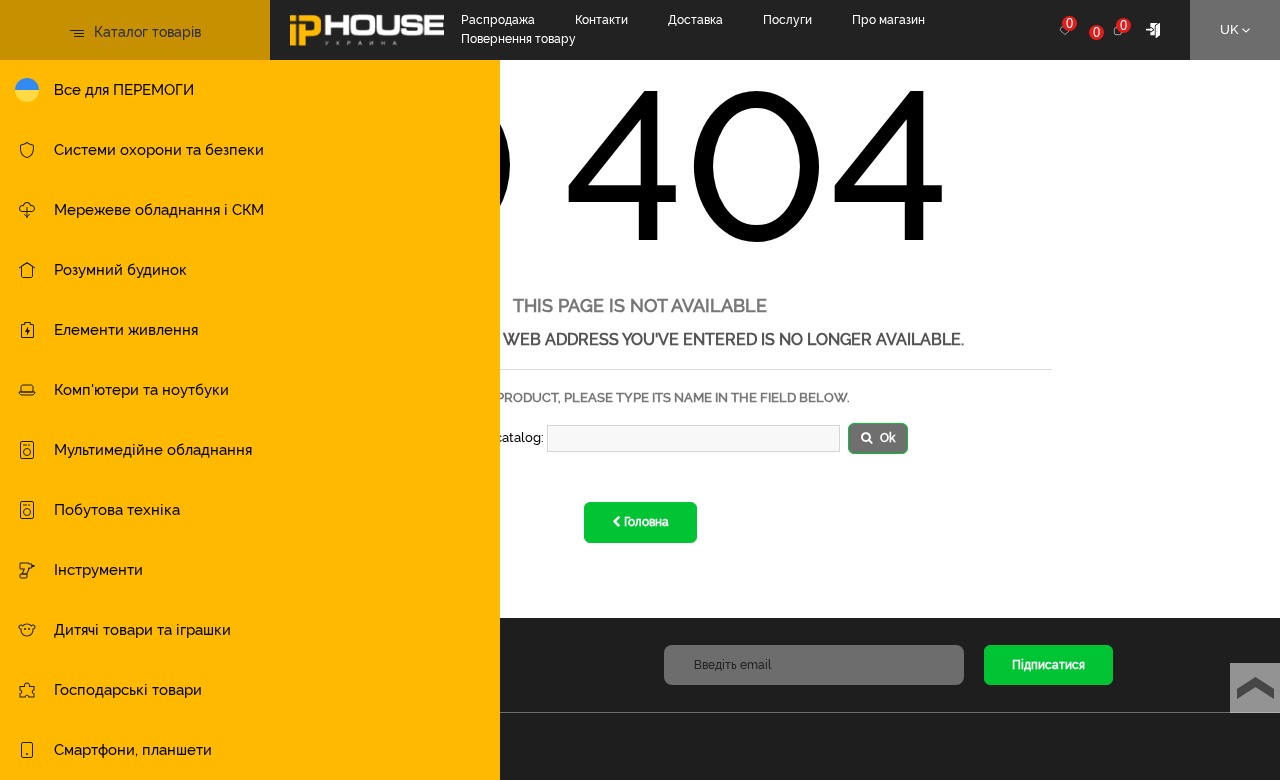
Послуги (787, 20)
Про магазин (888, 20)
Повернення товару (518, 39)
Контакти (601, 20)
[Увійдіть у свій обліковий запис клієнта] (1153, 29)
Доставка (695, 20)
